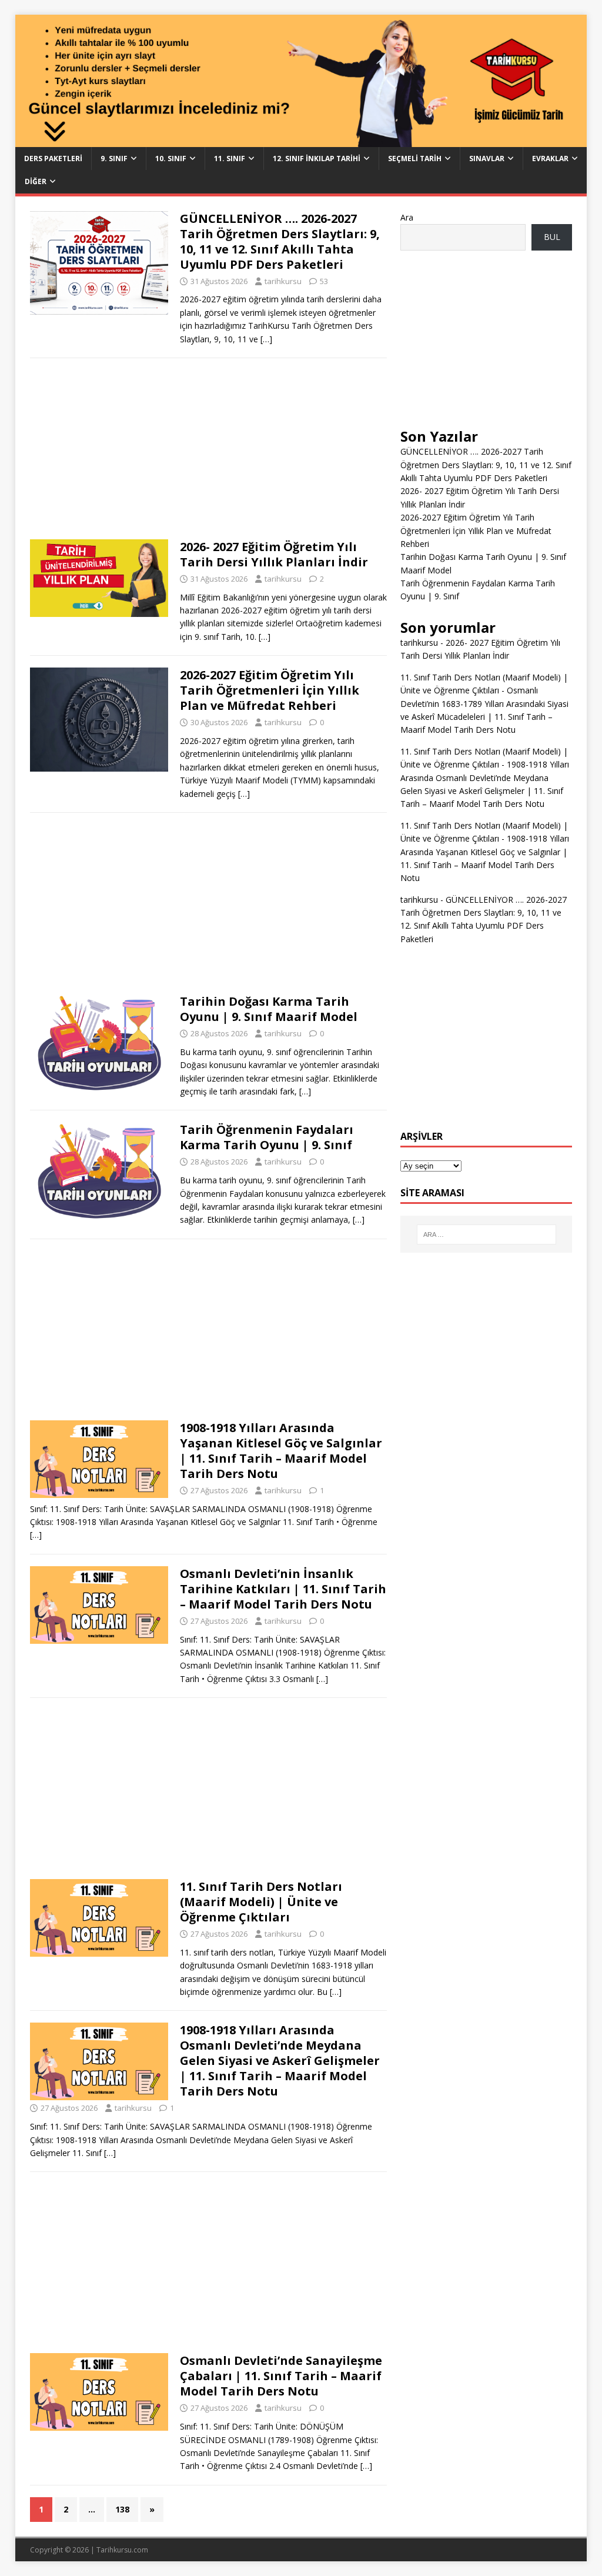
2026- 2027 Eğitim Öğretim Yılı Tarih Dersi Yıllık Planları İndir (274, 554)
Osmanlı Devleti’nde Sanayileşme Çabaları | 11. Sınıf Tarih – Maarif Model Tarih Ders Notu (281, 2376)
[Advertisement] (208, 452)
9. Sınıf (114, 159)
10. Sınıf (171, 159)
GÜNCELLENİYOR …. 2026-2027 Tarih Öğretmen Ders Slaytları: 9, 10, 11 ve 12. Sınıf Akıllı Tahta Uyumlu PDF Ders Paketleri (280, 241)
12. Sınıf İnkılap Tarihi (317, 159)
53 (324, 281)
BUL (552, 237)
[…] (266, 339)
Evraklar (550, 159)
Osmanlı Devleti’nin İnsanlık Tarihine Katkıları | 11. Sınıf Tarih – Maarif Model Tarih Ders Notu (283, 1589)
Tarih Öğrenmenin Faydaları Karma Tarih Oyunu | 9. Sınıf (267, 1137)
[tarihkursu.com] (301, 140)
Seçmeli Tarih (415, 159)
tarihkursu (283, 281)
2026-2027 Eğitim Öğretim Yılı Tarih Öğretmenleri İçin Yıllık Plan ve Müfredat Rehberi (270, 690)
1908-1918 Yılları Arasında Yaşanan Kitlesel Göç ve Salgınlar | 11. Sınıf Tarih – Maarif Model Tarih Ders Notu (281, 1451)
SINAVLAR (487, 159)
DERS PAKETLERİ (53, 159)
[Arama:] (486, 1234)
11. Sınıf (230, 159)
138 (122, 2509)
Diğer (36, 181)
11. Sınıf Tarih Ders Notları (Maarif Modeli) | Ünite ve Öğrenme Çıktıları (261, 1902)
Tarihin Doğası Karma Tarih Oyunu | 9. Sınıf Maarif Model (269, 1009)
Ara (407, 217)
